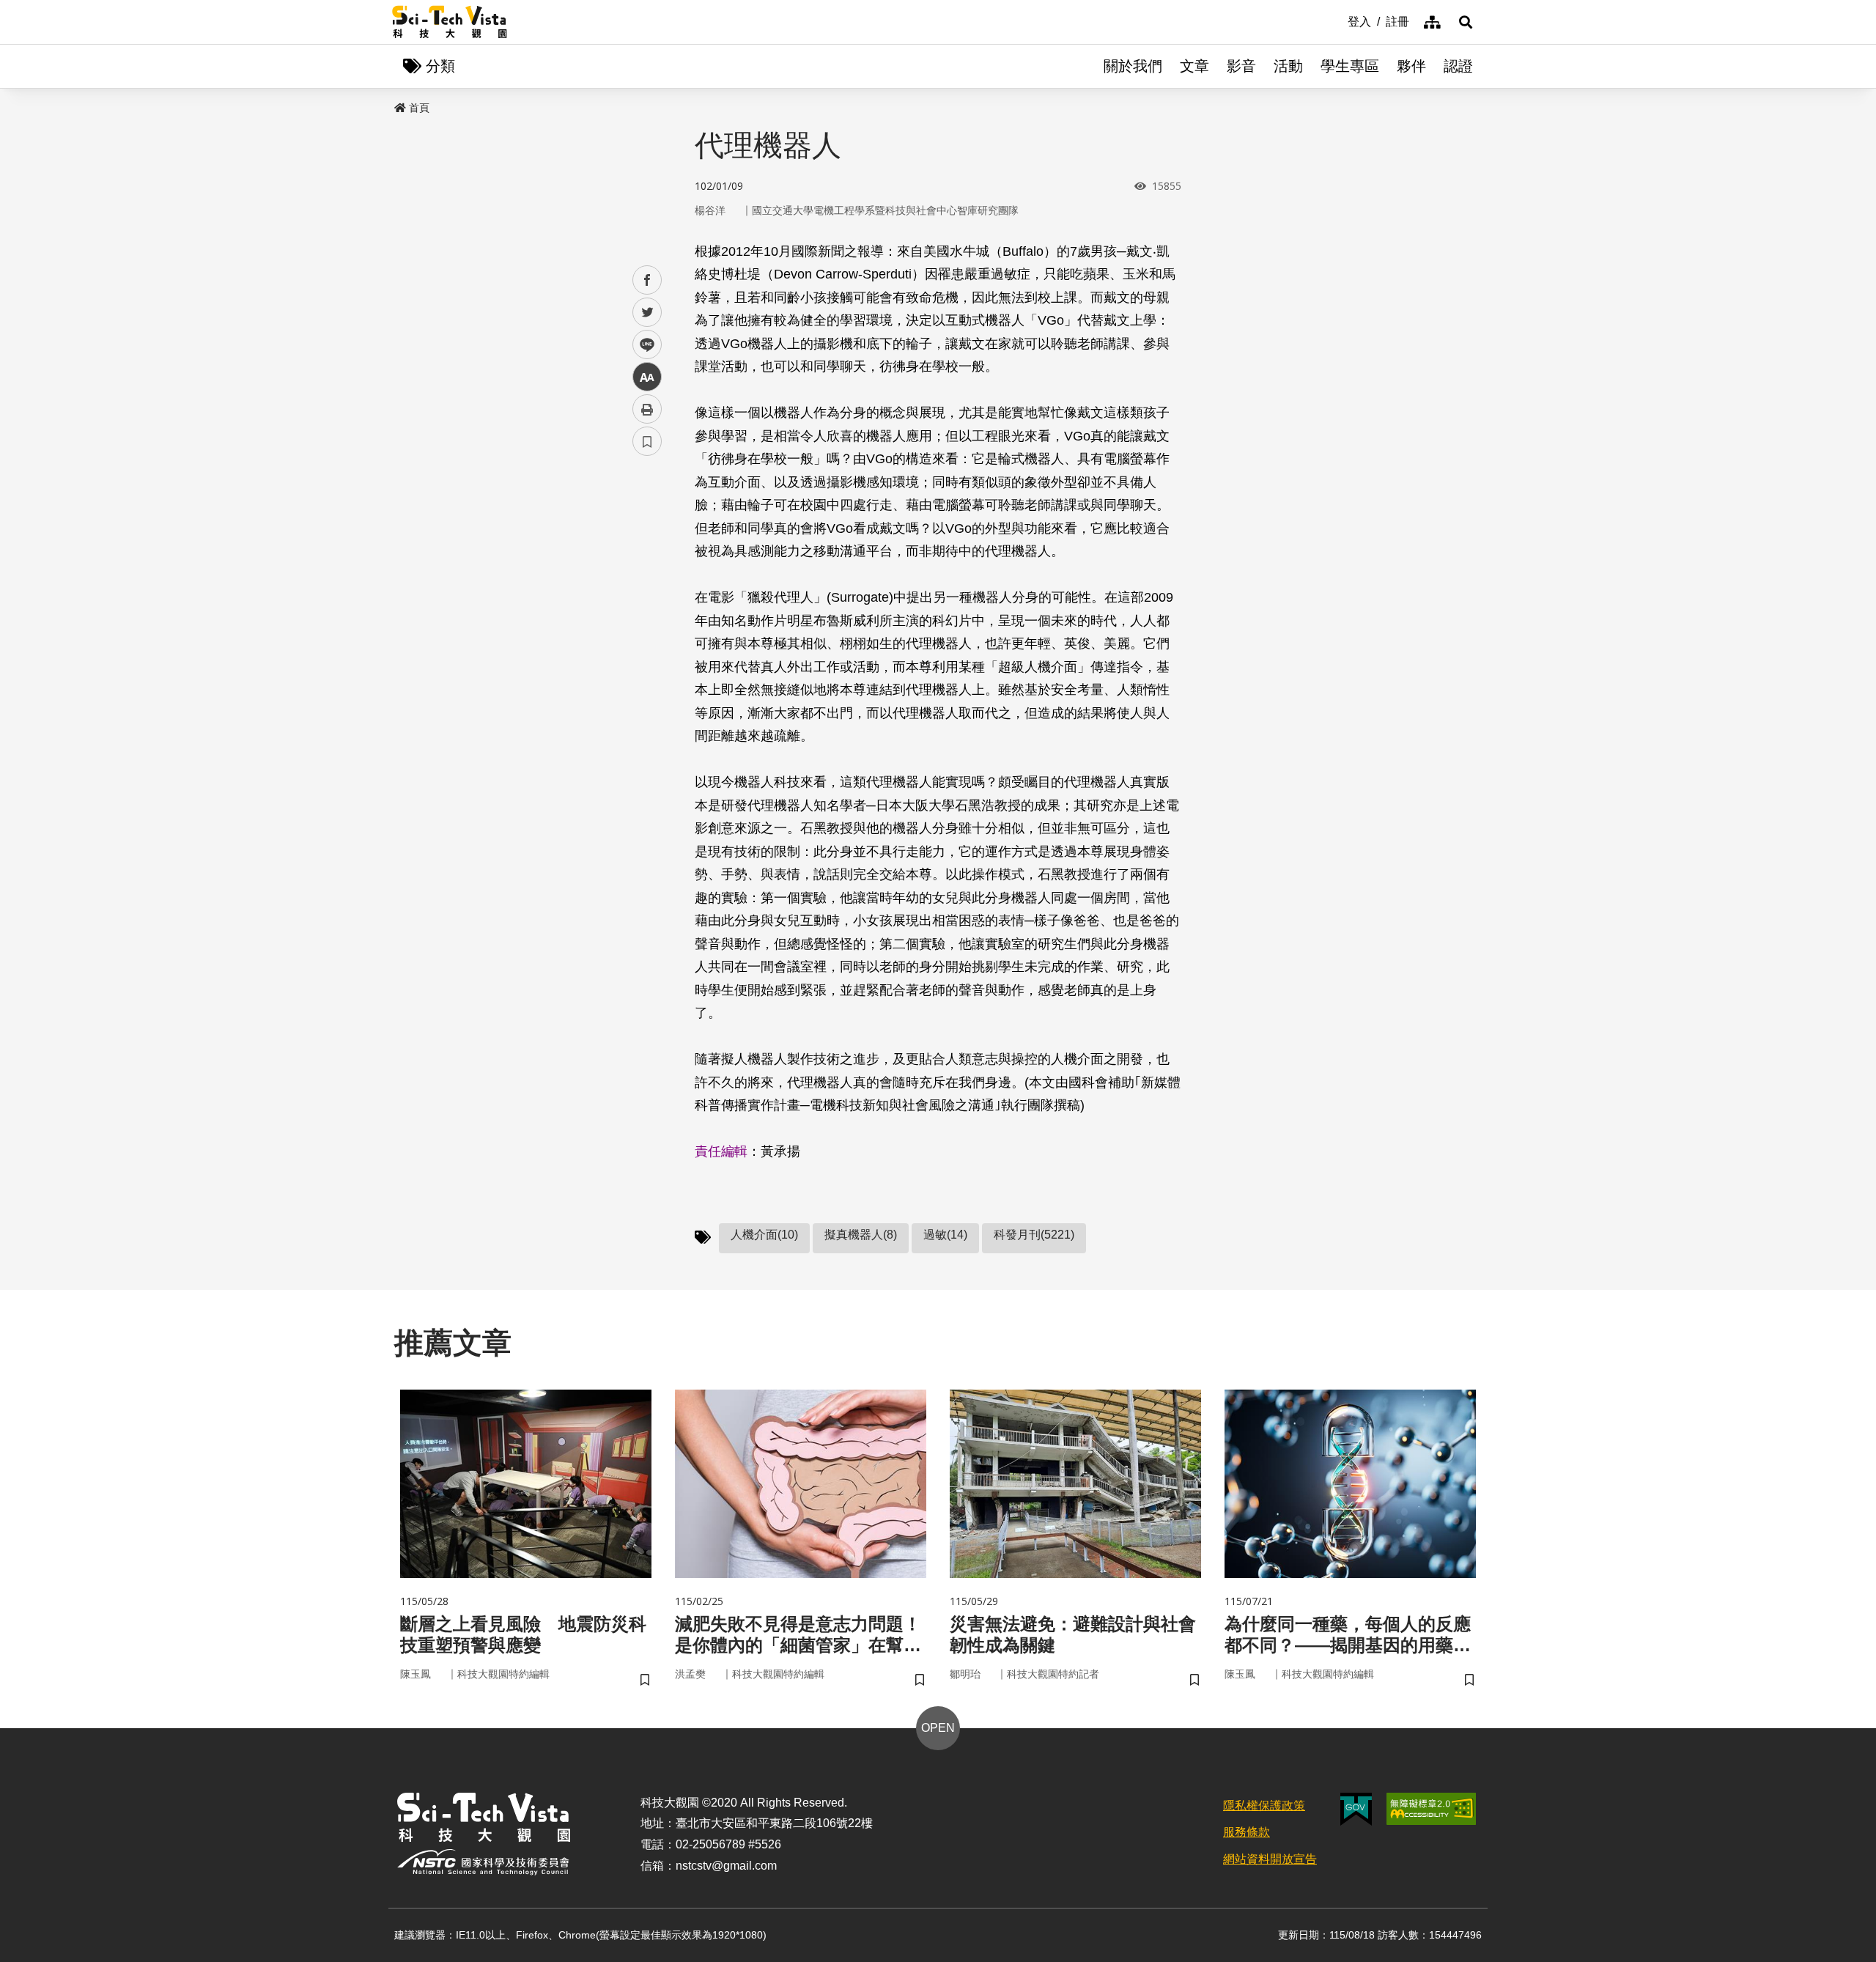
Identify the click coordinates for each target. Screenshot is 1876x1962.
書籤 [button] (647, 441)
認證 (1458, 66)
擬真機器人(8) (861, 1235)
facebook (647, 280)
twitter (647, 313)
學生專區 (1350, 66)
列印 (647, 409)
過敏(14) (945, 1235)
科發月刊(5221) (1034, 1235)
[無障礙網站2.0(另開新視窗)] (1431, 1809)
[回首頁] (450, 22)
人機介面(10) (764, 1235)
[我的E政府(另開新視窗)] (1356, 1809)
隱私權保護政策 (1264, 1806)
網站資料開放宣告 (1270, 1859)
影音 (1241, 66)
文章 (1194, 66)
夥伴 (1411, 66)
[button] (1466, 22)
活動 (1288, 66)
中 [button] (647, 377)
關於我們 (1133, 66)
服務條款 (1247, 1832)
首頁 (419, 108)
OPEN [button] (938, 1728)
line (643, 345)
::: (1337, 21)
